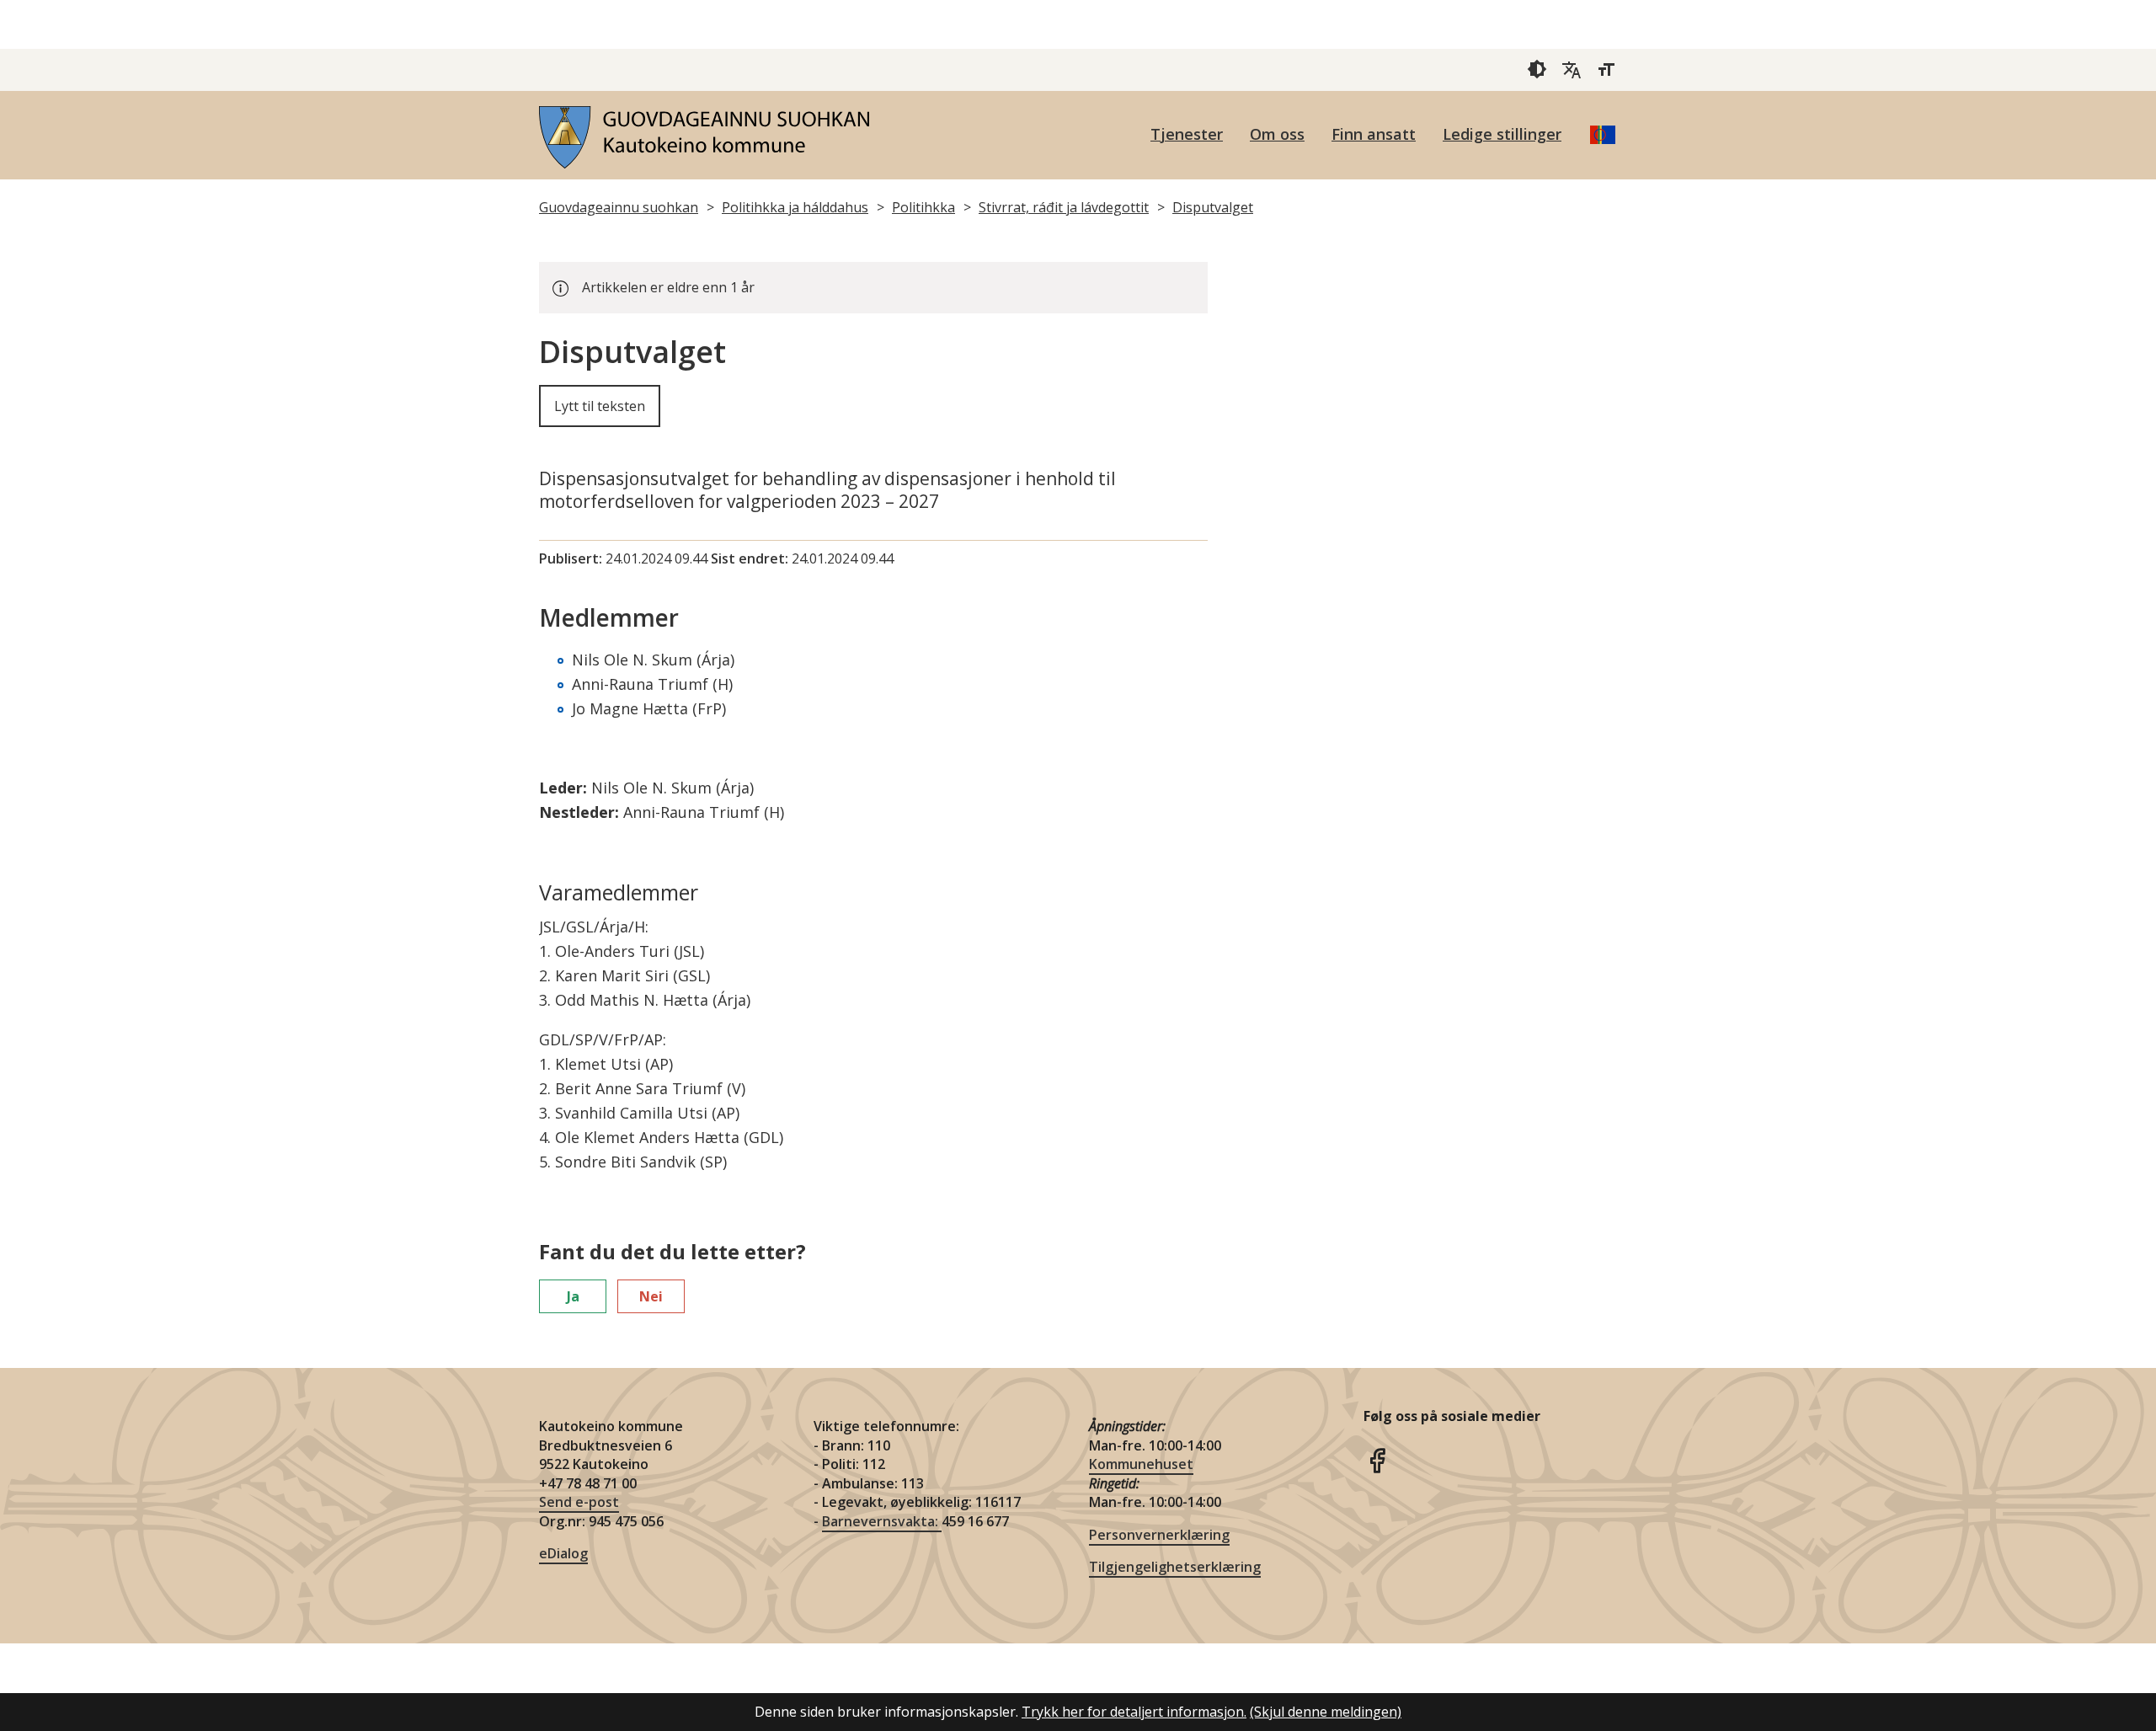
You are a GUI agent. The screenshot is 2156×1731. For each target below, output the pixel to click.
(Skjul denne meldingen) (1326, 1712)
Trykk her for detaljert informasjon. (1134, 1712)
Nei (651, 1296)
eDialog (563, 1553)
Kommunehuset (1141, 1464)
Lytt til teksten (600, 406)
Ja (573, 1296)
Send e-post (579, 1502)
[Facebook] (1377, 1459)
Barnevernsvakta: (882, 1521)
